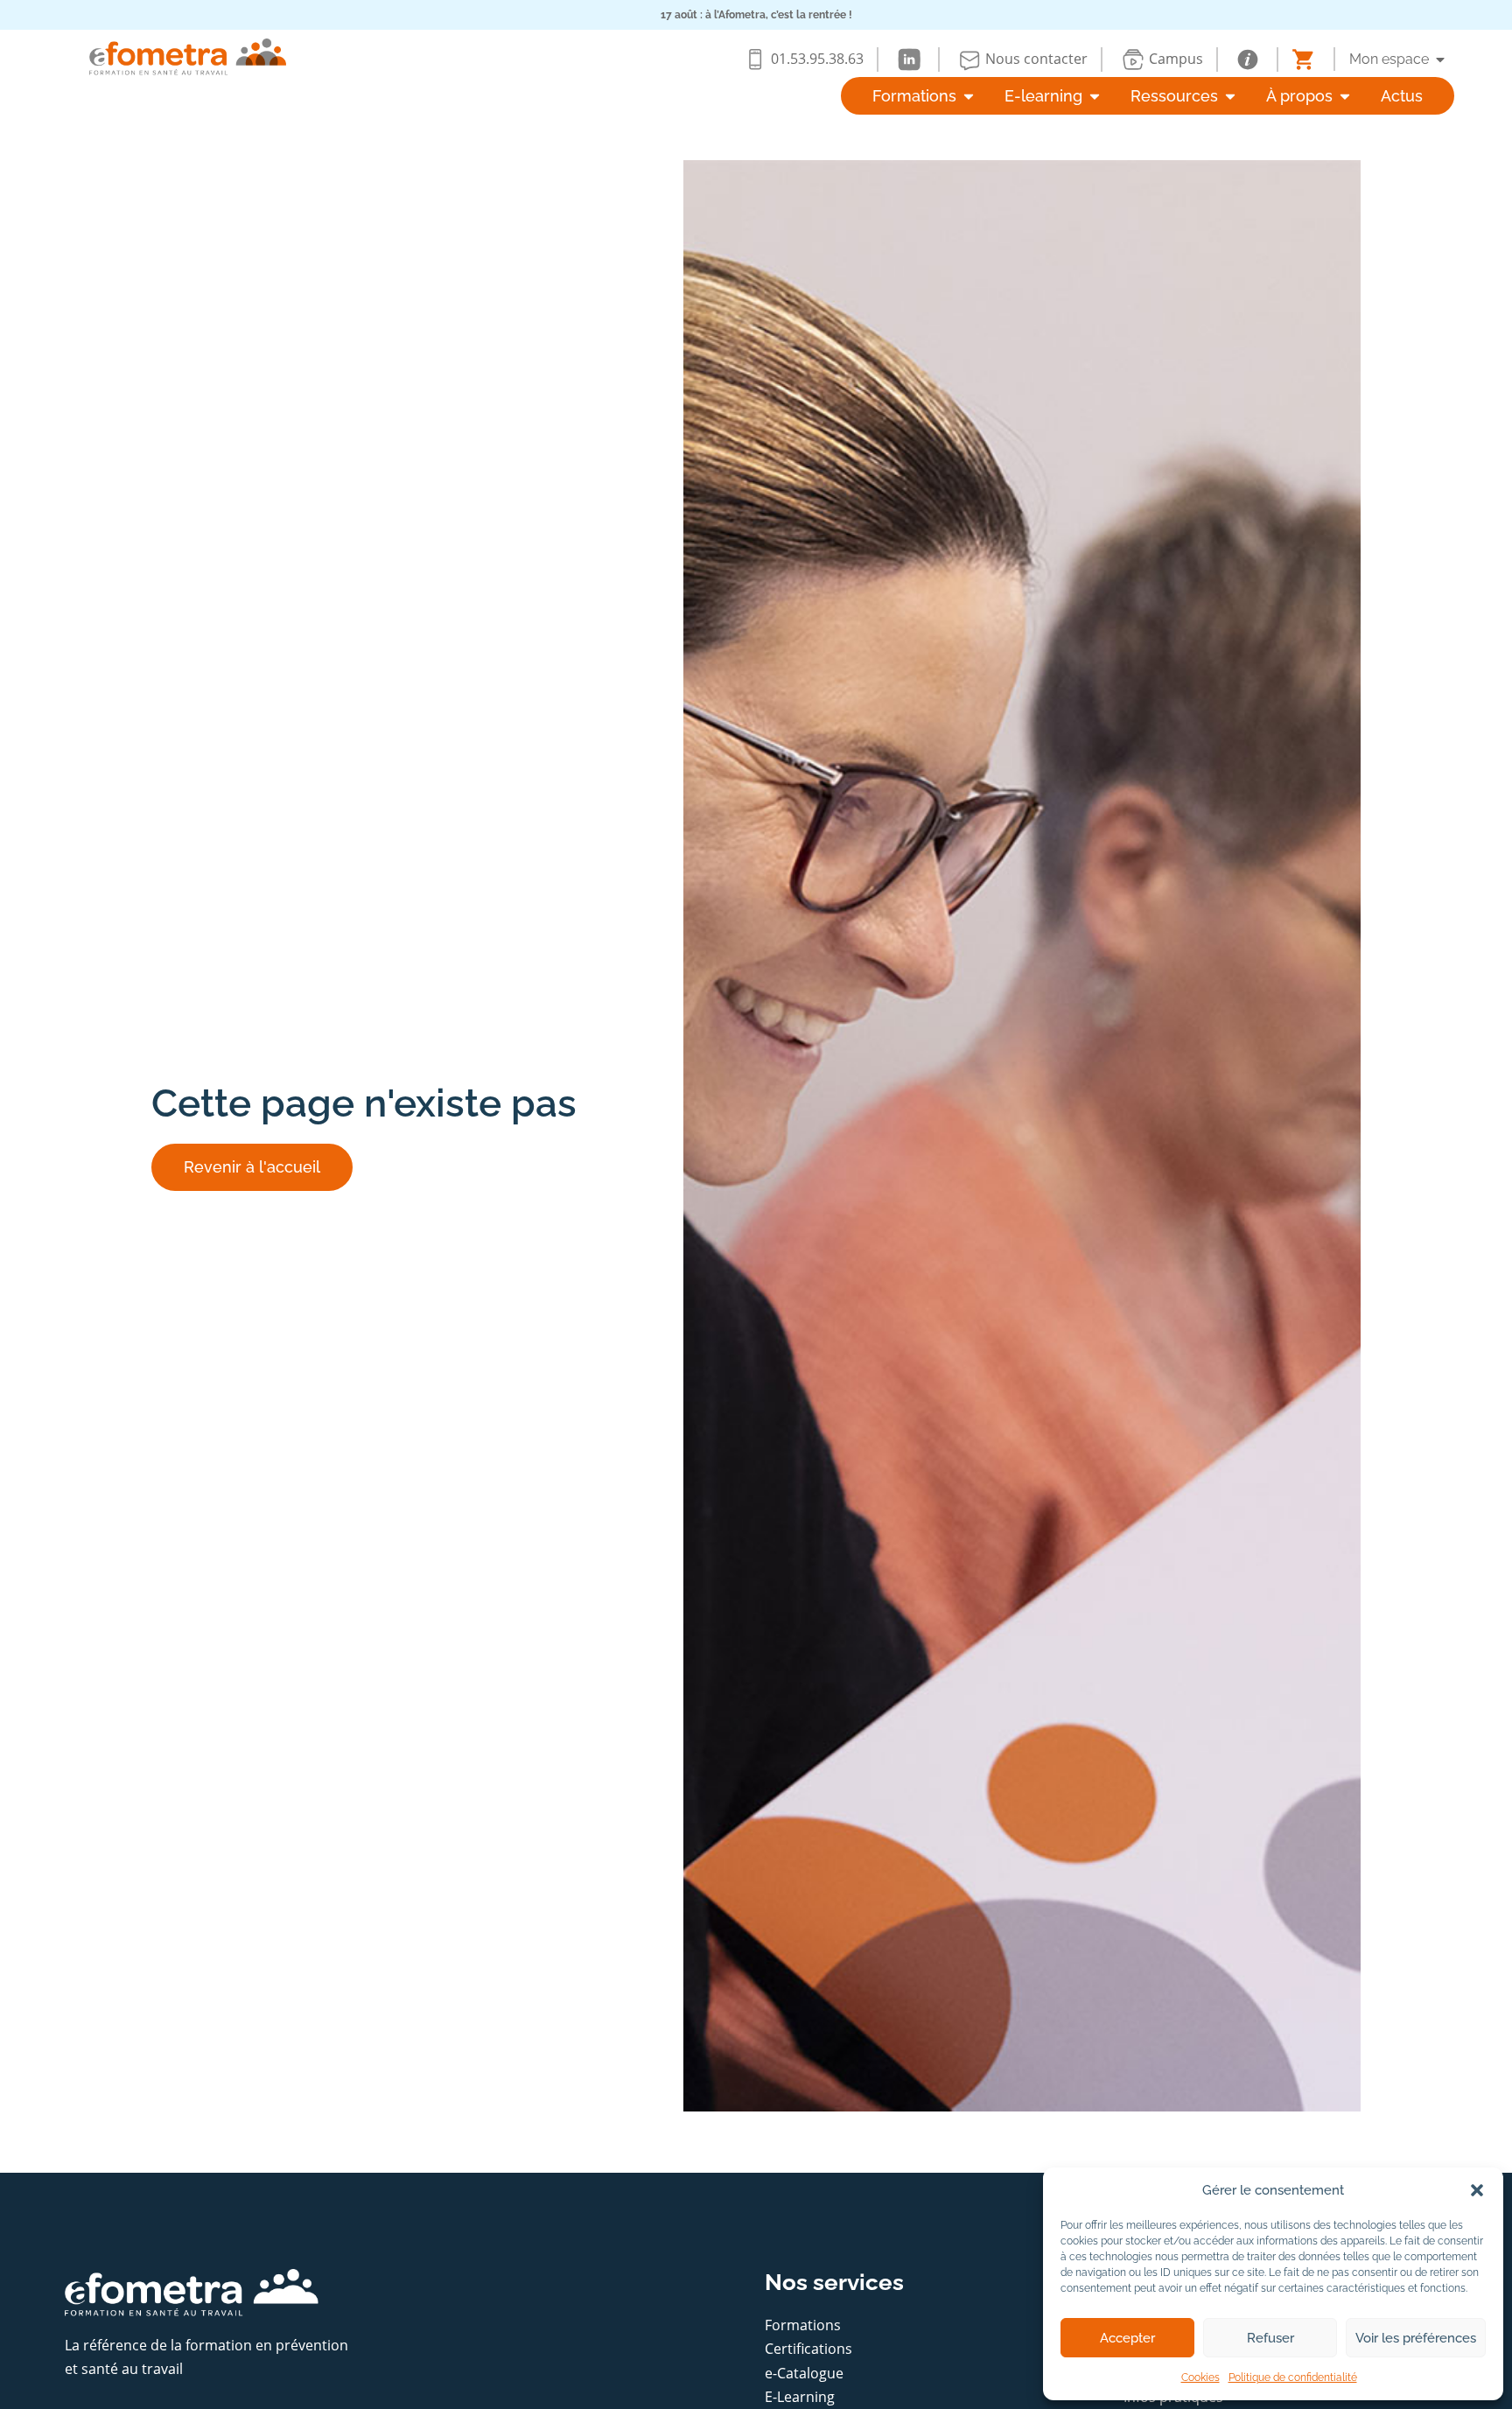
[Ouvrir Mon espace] (1440, 60)
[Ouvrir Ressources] (1230, 96)
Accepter (1127, 2338)
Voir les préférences (1416, 2338)
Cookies (1200, 2377)
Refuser (1270, 2338)
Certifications (808, 2349)
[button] (1477, 2190)
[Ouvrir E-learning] (1095, 96)
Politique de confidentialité (1293, 2377)
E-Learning (800, 2397)
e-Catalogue (804, 2373)
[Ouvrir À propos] (1345, 96)
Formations (803, 2325)
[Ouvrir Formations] (969, 96)
